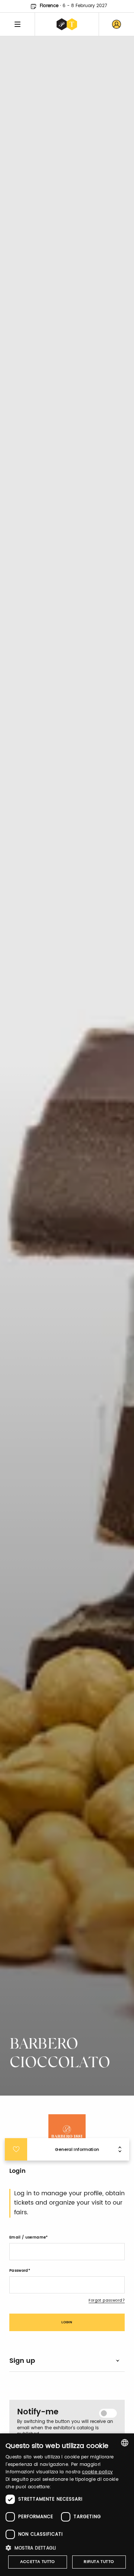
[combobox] (125, 2443)
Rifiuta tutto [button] (99, 2562)
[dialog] (67, 2505)
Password (19, 2271)
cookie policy (97, 2472)
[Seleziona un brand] (67, 24)
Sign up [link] (22, 2361)
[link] (117, 24)
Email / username (28, 2237)
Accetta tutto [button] (38, 2562)
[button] (67, 2548)
